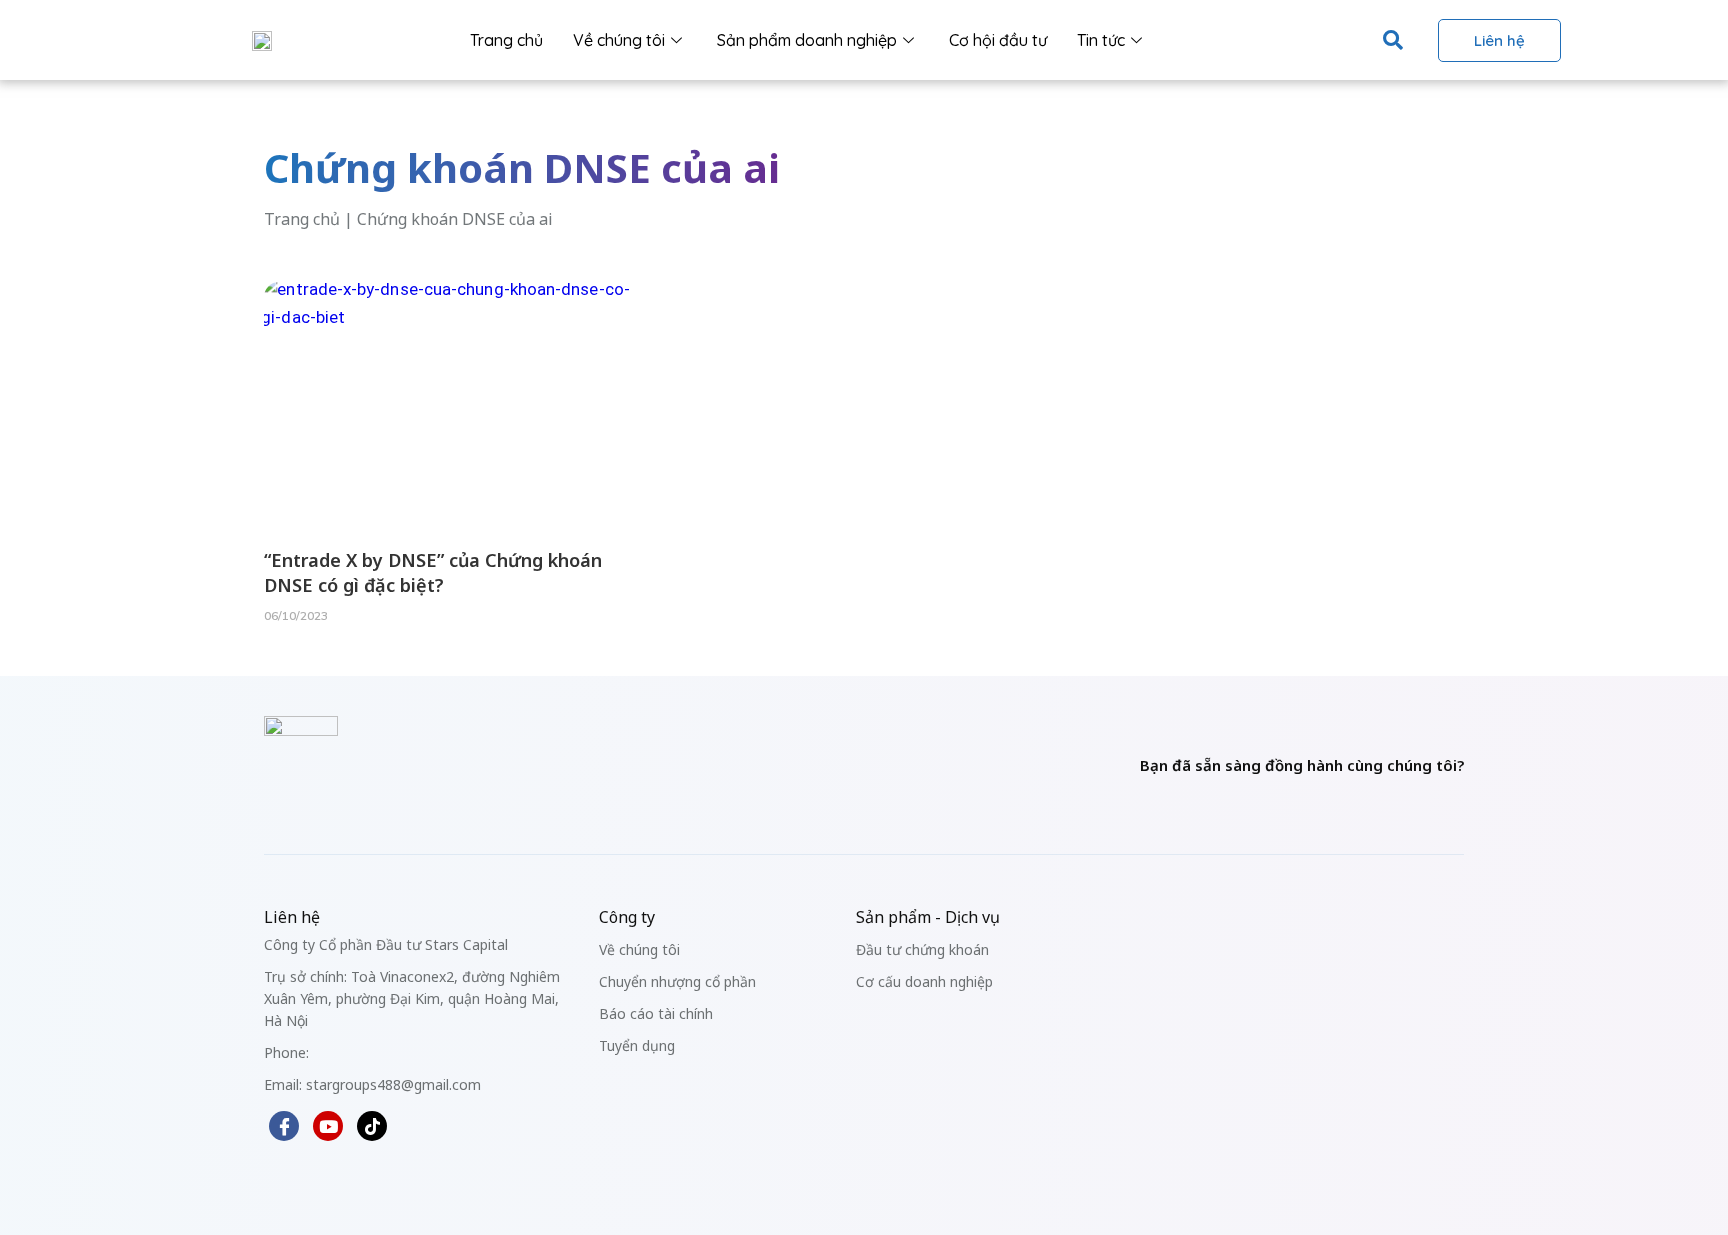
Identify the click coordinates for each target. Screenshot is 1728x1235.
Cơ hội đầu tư (998, 40)
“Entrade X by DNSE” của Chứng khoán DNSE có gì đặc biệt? (433, 572)
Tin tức (1101, 40)
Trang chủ (506, 40)
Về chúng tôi (619, 40)
